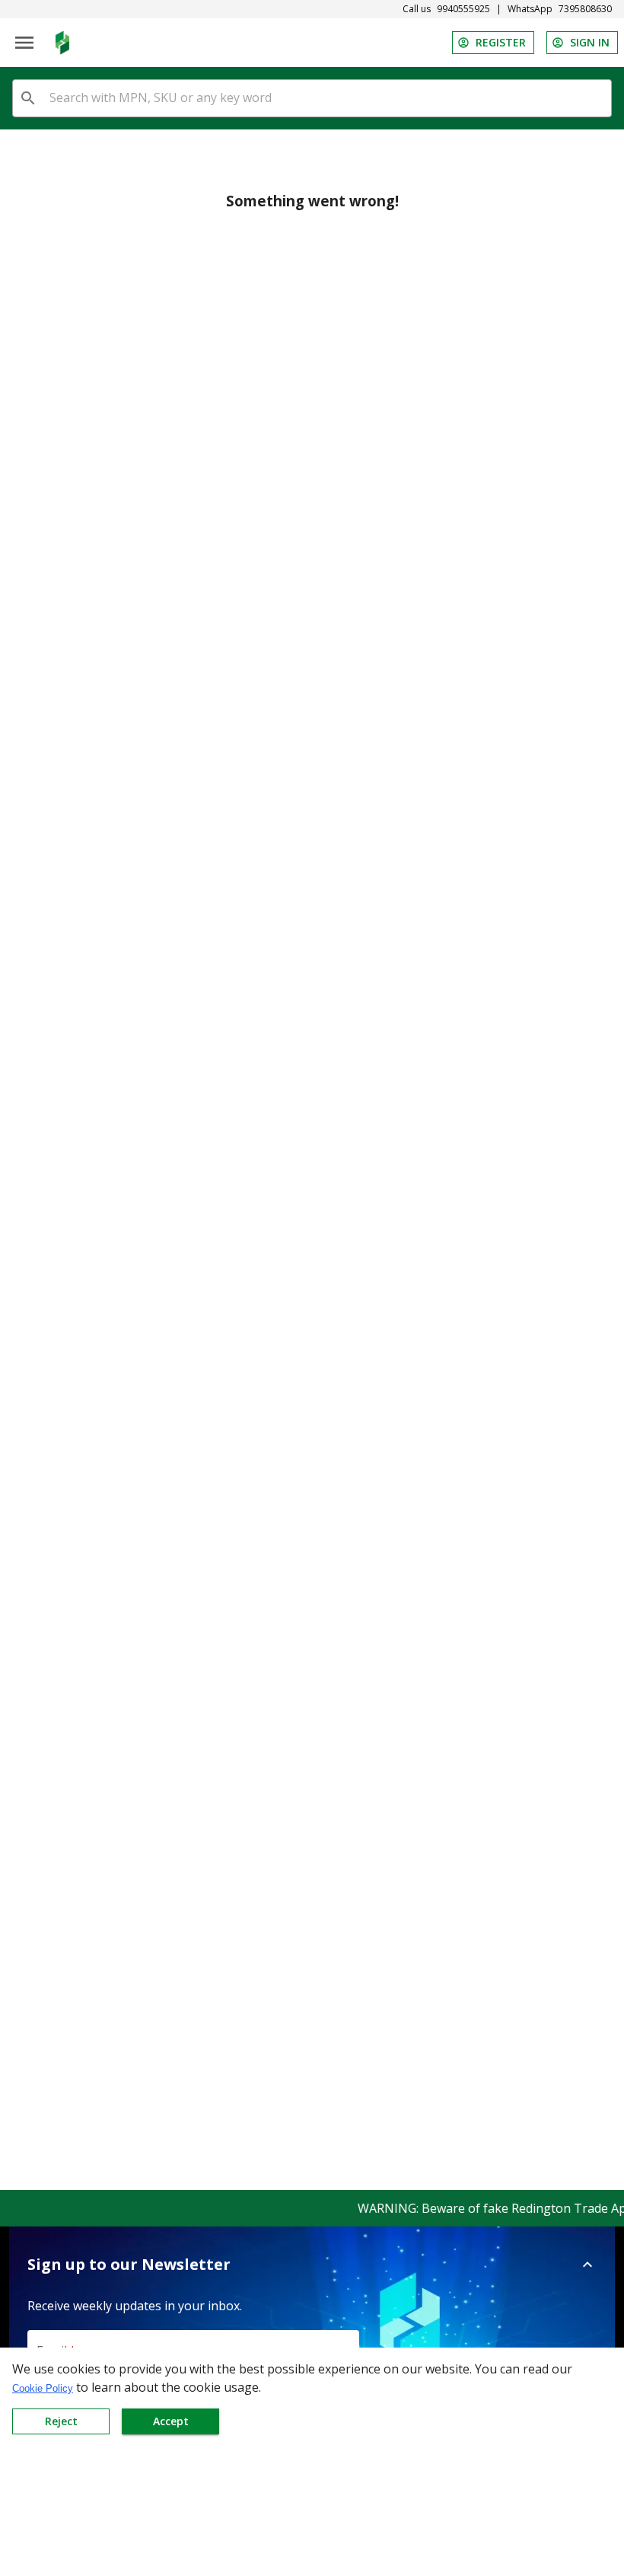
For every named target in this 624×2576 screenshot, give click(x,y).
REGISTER (501, 42)
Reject (61, 2421)
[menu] (24, 43)
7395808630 (585, 9)
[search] (28, 98)
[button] (312, 2265)
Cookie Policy (43, 2388)
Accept (171, 2421)
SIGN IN (590, 42)
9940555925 (463, 9)
